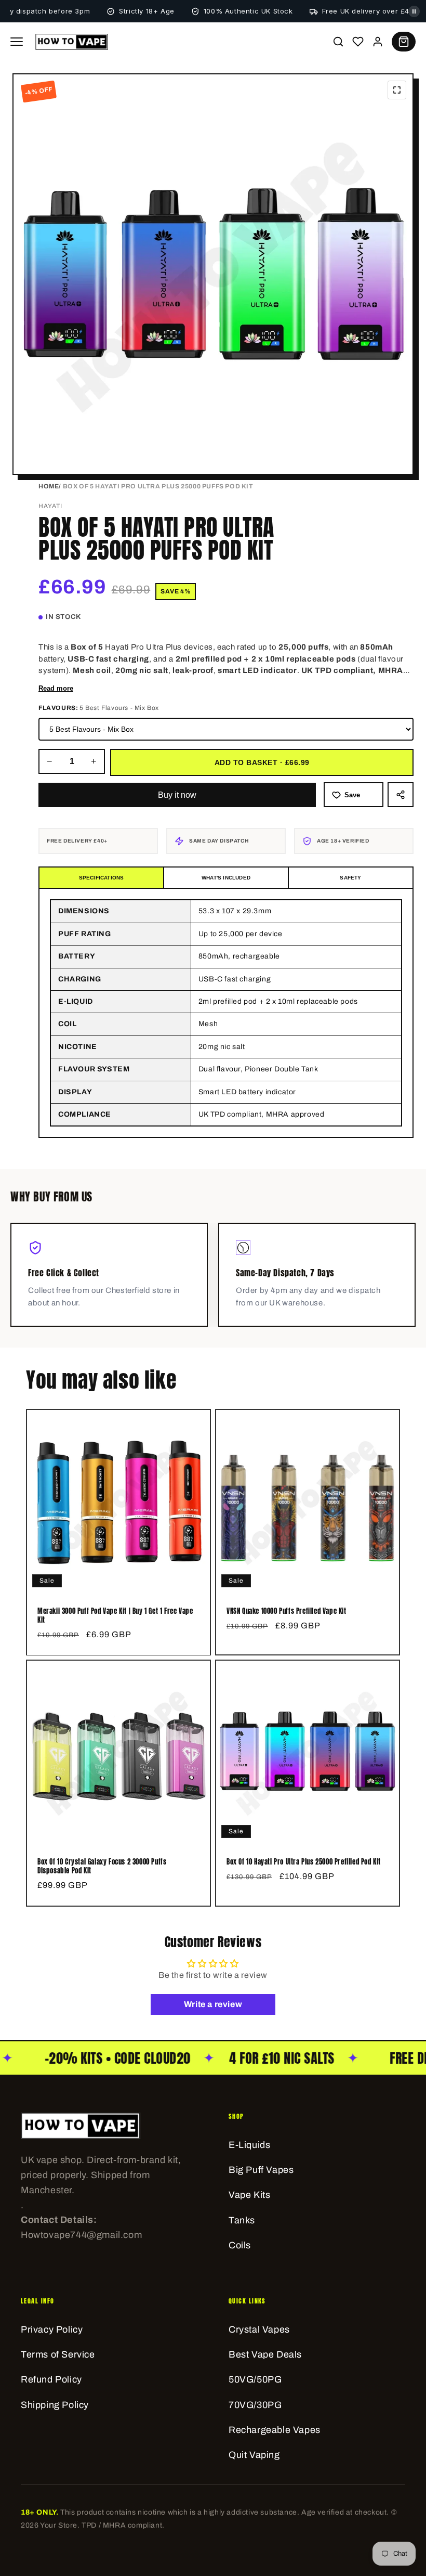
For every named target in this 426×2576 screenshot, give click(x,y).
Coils (240, 2245)
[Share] (401, 795)
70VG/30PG (255, 2405)
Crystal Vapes (259, 2329)
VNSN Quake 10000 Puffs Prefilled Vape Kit (287, 1611)
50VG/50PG (255, 2379)
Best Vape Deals (265, 2354)
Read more (56, 688)
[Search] (338, 42)
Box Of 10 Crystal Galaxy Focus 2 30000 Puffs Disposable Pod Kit (102, 1867)
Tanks (242, 2220)
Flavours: (99, 708)
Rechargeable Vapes (275, 2430)
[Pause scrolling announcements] (414, 11)
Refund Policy (51, 2379)
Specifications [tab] (102, 878)
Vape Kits (249, 2195)
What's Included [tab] (226, 878)
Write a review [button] (213, 2004)
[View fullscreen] (397, 90)
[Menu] (17, 42)
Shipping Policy (55, 2405)
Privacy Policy (52, 2329)
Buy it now (177, 795)
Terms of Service (58, 2354)
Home (49, 486)
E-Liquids (249, 2145)
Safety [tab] (350, 878)
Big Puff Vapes (261, 2170)
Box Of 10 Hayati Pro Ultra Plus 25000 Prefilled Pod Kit (304, 1862)
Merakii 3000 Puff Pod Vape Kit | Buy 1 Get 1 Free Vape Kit (115, 1616)
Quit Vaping (254, 2455)
